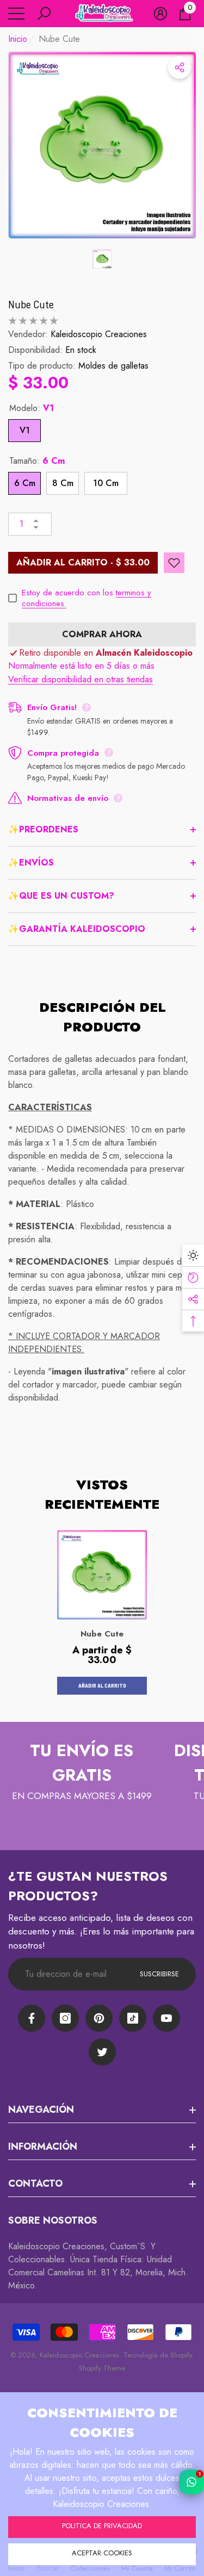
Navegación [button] (41, 2110)
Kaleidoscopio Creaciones (99, 334)
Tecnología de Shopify (158, 2355)
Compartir (180, 67)
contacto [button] (35, 2183)
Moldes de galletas (113, 366)
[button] (44, 14)
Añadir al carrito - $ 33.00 (83, 562)
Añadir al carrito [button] (102, 1685)
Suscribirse (159, 1974)
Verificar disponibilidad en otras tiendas (81, 679)
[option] (102, 145)
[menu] (16, 14)
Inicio (18, 39)
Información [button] (43, 2146)
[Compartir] (180, 67)
